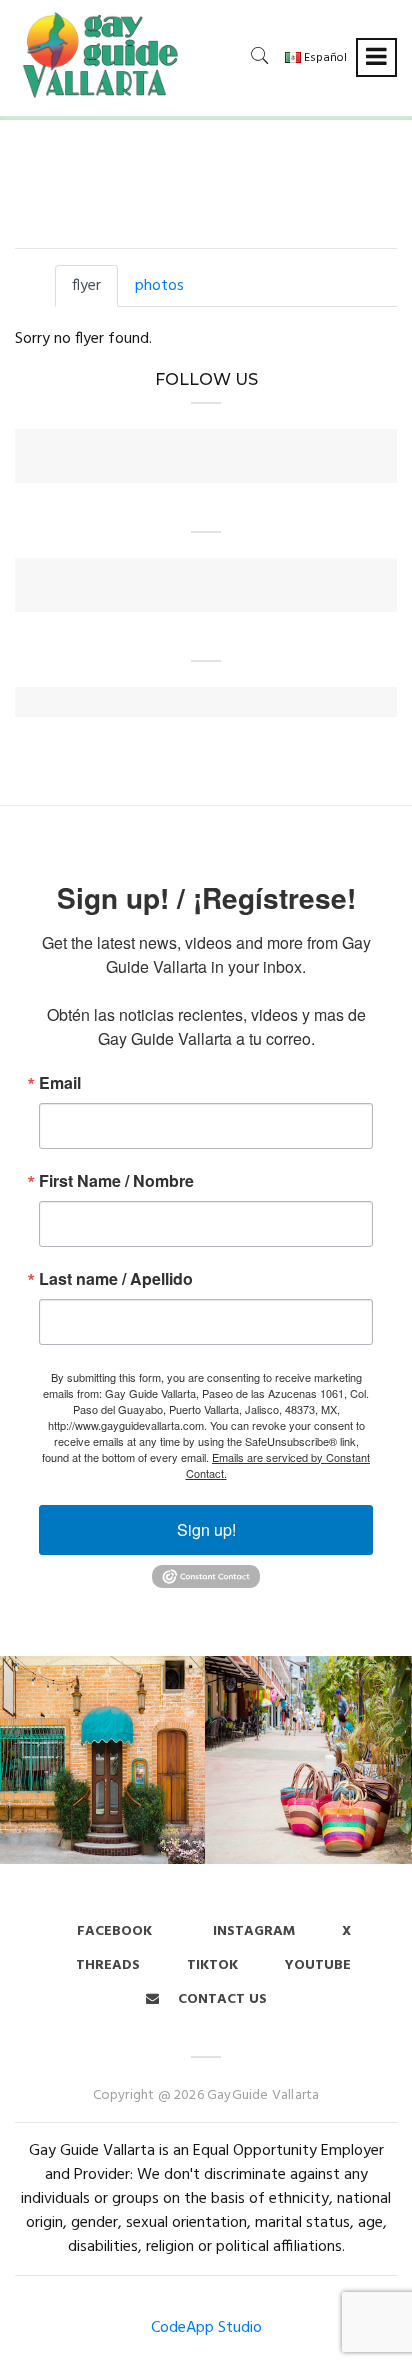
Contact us (220, 1999)
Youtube (318, 1965)
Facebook (114, 1931)
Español (324, 58)
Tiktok (212, 1965)
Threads (108, 1965)
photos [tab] (159, 286)
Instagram (252, 1931)
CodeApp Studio (206, 2328)
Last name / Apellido (116, 1279)
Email (60, 1083)
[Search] (260, 55)
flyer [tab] (86, 286)
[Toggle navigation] (376, 57)
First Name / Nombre (116, 1181)
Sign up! (206, 1529)
